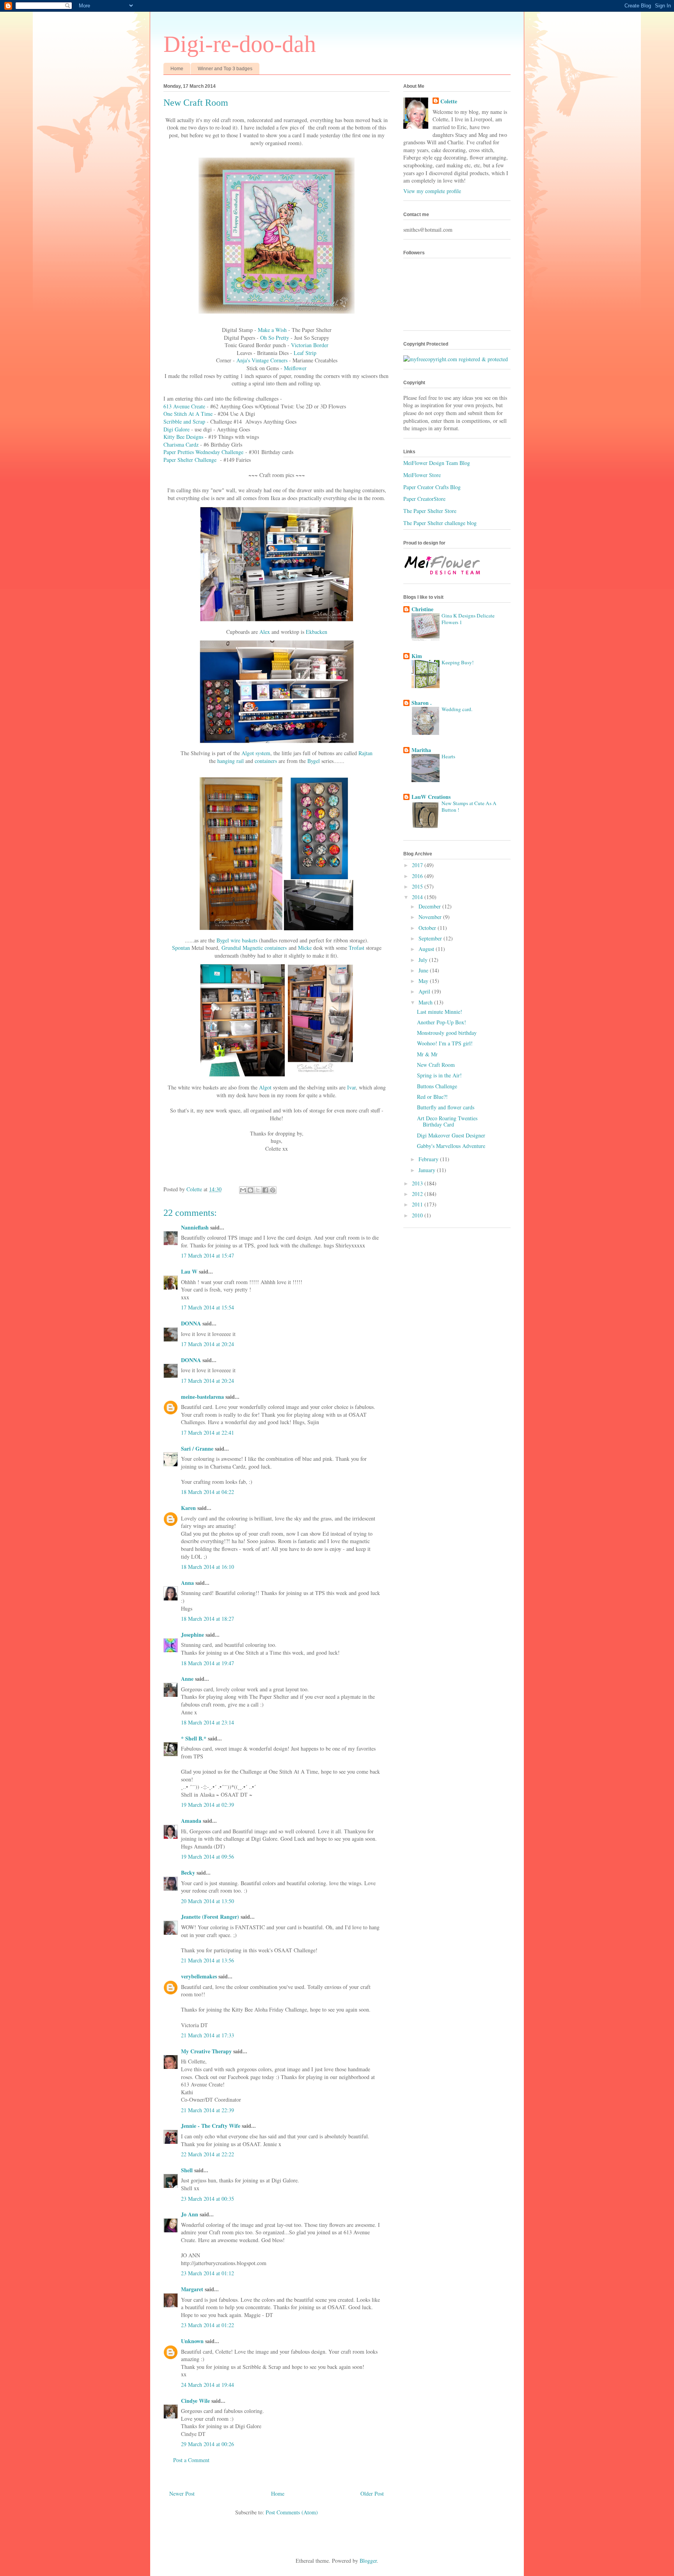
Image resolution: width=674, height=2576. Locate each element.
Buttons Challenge (437, 1086)
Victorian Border (310, 345)
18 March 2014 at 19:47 (208, 1663)
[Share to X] (258, 1190)
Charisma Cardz (181, 444)
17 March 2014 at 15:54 (208, 1307)
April (425, 991)
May (424, 981)
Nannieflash (195, 1227)
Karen (188, 1508)
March (426, 1002)
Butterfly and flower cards (446, 1107)
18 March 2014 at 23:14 (208, 1722)
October (428, 928)
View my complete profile (432, 191)
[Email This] (243, 1190)
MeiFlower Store (422, 475)
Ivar (351, 1087)
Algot (265, 1087)
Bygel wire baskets (237, 940)
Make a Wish (272, 330)
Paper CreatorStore (424, 499)
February (429, 1159)
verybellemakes (199, 1976)
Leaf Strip (305, 353)
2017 (418, 865)
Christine (422, 609)
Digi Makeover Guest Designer (451, 1135)
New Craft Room (436, 1065)
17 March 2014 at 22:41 (208, 1433)
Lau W (189, 1271)
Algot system (256, 753)
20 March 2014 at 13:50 (208, 1901)
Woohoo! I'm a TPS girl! (445, 1043)
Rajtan (365, 753)
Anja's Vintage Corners (262, 360)
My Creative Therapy (206, 2051)
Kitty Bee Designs (183, 437)
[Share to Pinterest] (273, 1190)
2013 (418, 1183)
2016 (418, 876)
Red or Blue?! (432, 1097)
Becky (188, 1873)
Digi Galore (176, 429)
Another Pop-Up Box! (442, 1022)
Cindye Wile (195, 2401)
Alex (265, 632)
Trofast (357, 948)
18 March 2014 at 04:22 (208, 1492)
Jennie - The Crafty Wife (211, 2126)
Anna (187, 1583)
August (427, 949)
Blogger (368, 2561)
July (424, 960)
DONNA (191, 1323)
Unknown (192, 2341)
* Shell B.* (194, 1738)
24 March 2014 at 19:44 (208, 2385)
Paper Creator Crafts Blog (432, 487)
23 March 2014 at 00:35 (208, 2199)
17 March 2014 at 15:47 (208, 1255)
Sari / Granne (197, 1449)
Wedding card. (457, 709)
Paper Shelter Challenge (190, 460)
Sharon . (422, 703)
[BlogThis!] (250, 1190)
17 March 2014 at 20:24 (208, 1344)
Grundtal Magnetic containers (254, 948)
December (430, 906)
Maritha (421, 750)
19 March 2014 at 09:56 (208, 1857)
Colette (449, 101)
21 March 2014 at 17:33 (208, 2035)
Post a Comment (191, 2460)
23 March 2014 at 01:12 (208, 2273)
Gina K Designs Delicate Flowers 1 (468, 619)
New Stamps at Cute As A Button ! (469, 806)
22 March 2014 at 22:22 (208, 2154)
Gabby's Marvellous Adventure (451, 1146)
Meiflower (295, 368)
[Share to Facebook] (265, 1190)
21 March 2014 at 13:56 (208, 1960)
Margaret (192, 2289)
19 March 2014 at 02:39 (208, 1805)
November (431, 917)
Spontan (181, 948)
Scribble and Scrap (184, 421)
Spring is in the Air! (439, 1075)
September (431, 938)
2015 (418, 886)
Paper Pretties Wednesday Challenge (203, 452)
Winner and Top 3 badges (225, 69)
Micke (305, 948)
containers (266, 761)
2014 (418, 897)
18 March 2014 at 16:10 (208, 1567)
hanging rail (231, 761)
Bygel (314, 761)
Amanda (191, 1821)
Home (177, 69)
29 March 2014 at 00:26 (208, 2444)
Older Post (372, 2494)
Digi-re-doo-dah (240, 44)
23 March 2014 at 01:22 (208, 2325)
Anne (187, 1679)
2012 (418, 1194)
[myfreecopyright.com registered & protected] (456, 359)
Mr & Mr (427, 1054)
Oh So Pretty (275, 338)
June (424, 970)
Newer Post (182, 2494)
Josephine (192, 1635)
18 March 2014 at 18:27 (208, 1619)
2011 (418, 1204)
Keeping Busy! (458, 662)
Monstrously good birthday (447, 1033)
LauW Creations (431, 797)
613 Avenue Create (184, 406)
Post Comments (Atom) (292, 2512)
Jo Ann (190, 2214)
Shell (187, 2170)
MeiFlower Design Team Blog (437, 463)
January (428, 1170)
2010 (418, 1215)
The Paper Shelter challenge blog (440, 523)
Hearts (448, 756)
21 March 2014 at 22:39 (208, 2110)
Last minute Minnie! (440, 1012)
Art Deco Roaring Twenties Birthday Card (447, 1121)
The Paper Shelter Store (430, 511)
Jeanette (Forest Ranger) (211, 1917)
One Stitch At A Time (188, 414)
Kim (417, 656)
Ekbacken (317, 632)
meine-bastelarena (202, 1397)
